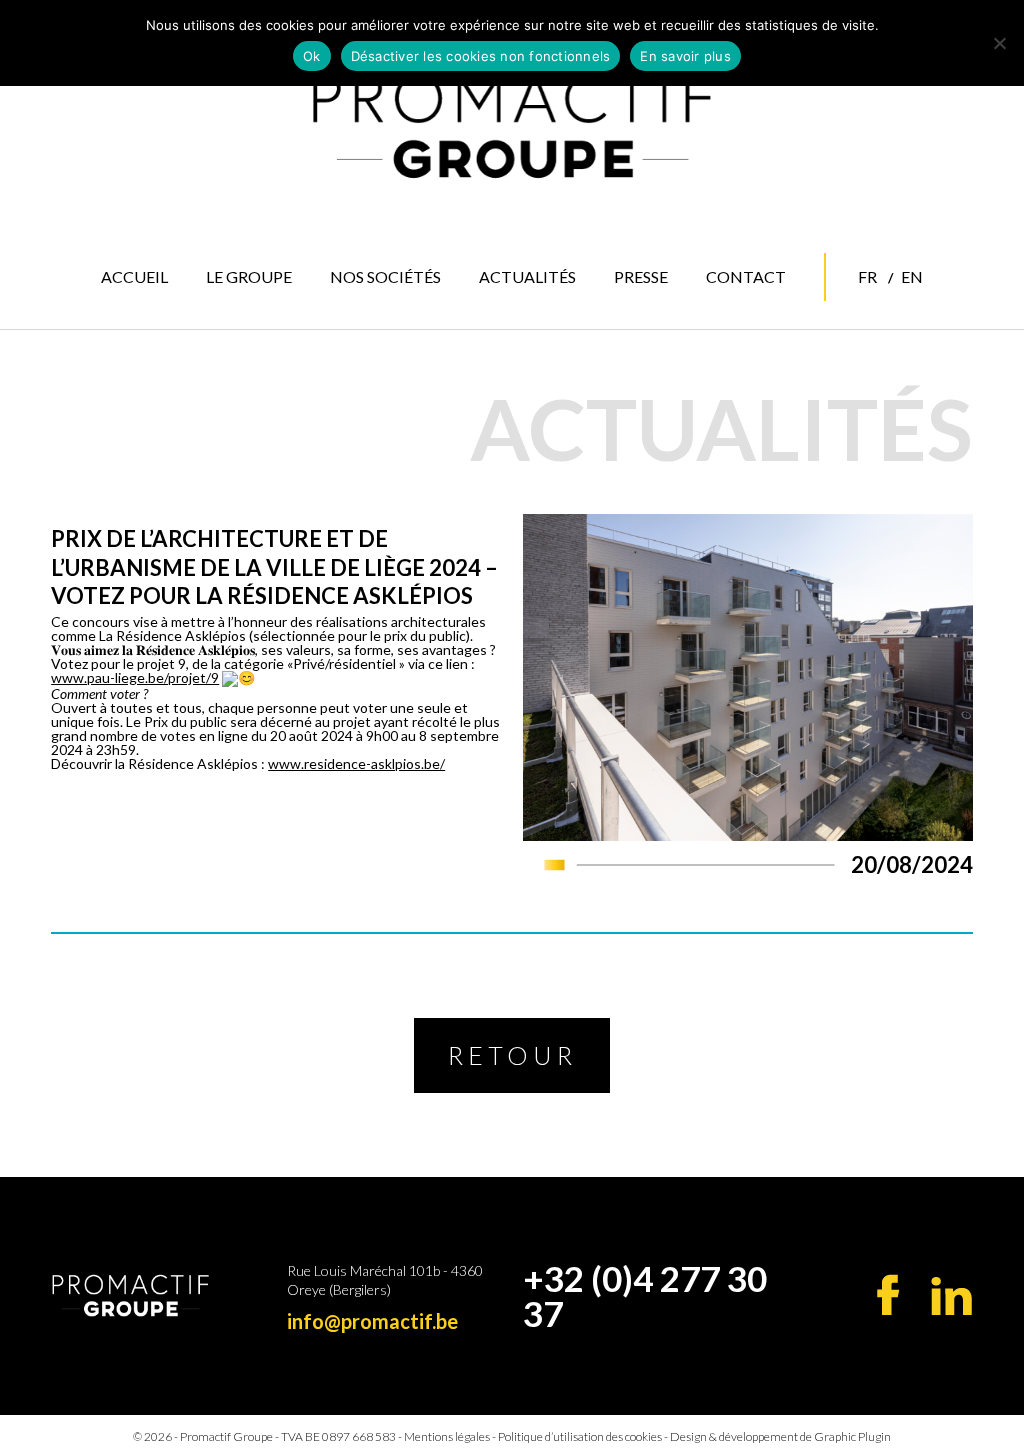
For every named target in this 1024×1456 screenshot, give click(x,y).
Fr (867, 276)
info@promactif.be (372, 1321)
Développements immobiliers (408, 364)
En (912, 276)
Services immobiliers (390, 322)
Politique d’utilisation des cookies (580, 1436)
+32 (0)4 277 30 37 (645, 1295)
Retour (512, 1055)
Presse (641, 276)
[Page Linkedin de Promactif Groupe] (951, 1296)
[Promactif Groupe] (512, 126)
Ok (312, 56)
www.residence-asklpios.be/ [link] (356, 763)
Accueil (134, 276)
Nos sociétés (385, 276)
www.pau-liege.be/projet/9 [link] (135, 677)
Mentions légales (447, 1436)
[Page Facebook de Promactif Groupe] (888, 1294)
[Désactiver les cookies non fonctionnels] (999, 43)
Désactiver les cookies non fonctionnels (481, 56)
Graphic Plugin (852, 1436)
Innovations (394, 399)
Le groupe (249, 276)
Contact (746, 276)
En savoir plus (685, 56)
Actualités (527, 276)
